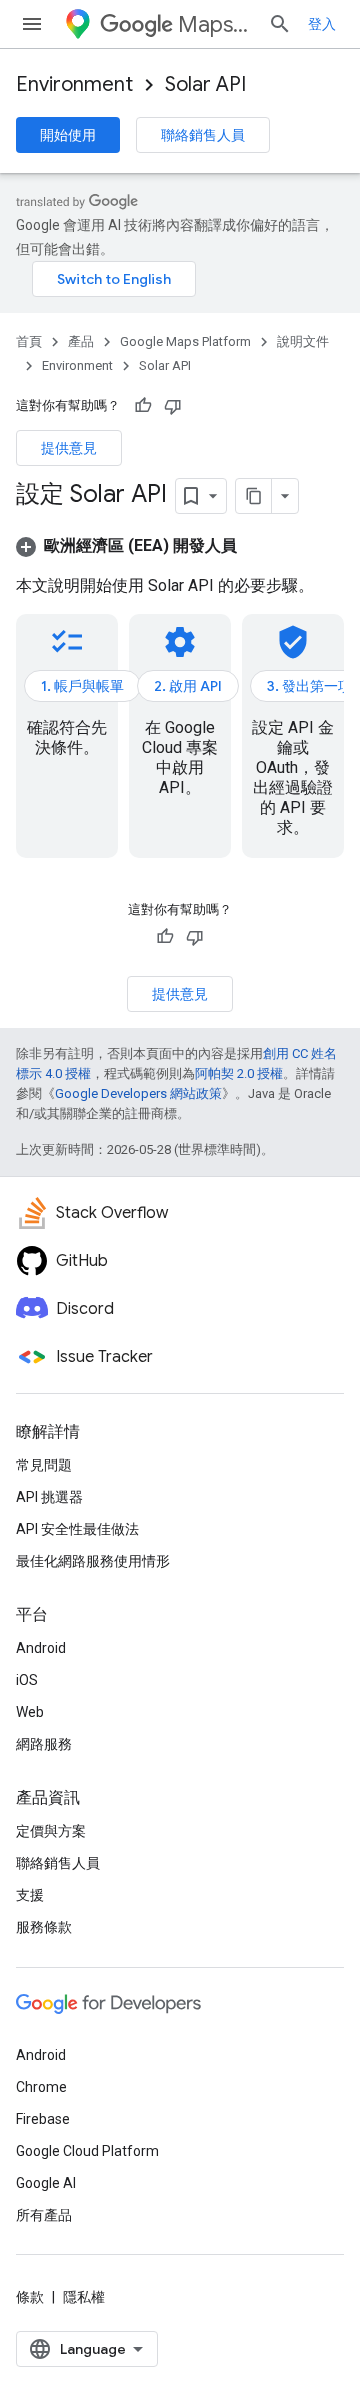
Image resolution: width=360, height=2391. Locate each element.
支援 (30, 1895)
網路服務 (44, 1744)
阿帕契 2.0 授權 (239, 1073)
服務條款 (44, 1927)
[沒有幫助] (173, 406)
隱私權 (84, 2297)
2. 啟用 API (188, 686)
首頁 (29, 341)
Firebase (43, 2119)
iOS (27, 1680)
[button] (126, 545)
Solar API (205, 84)
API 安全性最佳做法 (77, 1529)
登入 (322, 24)
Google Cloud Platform (87, 2151)
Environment (74, 84)
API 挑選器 (49, 1497)
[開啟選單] (32, 24)
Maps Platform (215, 24)
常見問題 (44, 1465)
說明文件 (303, 341)
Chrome (41, 2087)
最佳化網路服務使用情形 (93, 1561)
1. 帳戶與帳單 (82, 686)
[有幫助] (143, 406)
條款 (30, 2297)
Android (41, 1648)
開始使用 (68, 135)
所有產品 (44, 2215)
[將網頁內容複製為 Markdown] (254, 496)
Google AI (46, 2183)
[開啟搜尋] (280, 24)
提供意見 (69, 448)
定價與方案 (51, 1831)
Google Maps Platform (185, 341)
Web (30, 1712)
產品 (81, 341)
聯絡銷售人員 (203, 135)
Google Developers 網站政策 (138, 1093)
